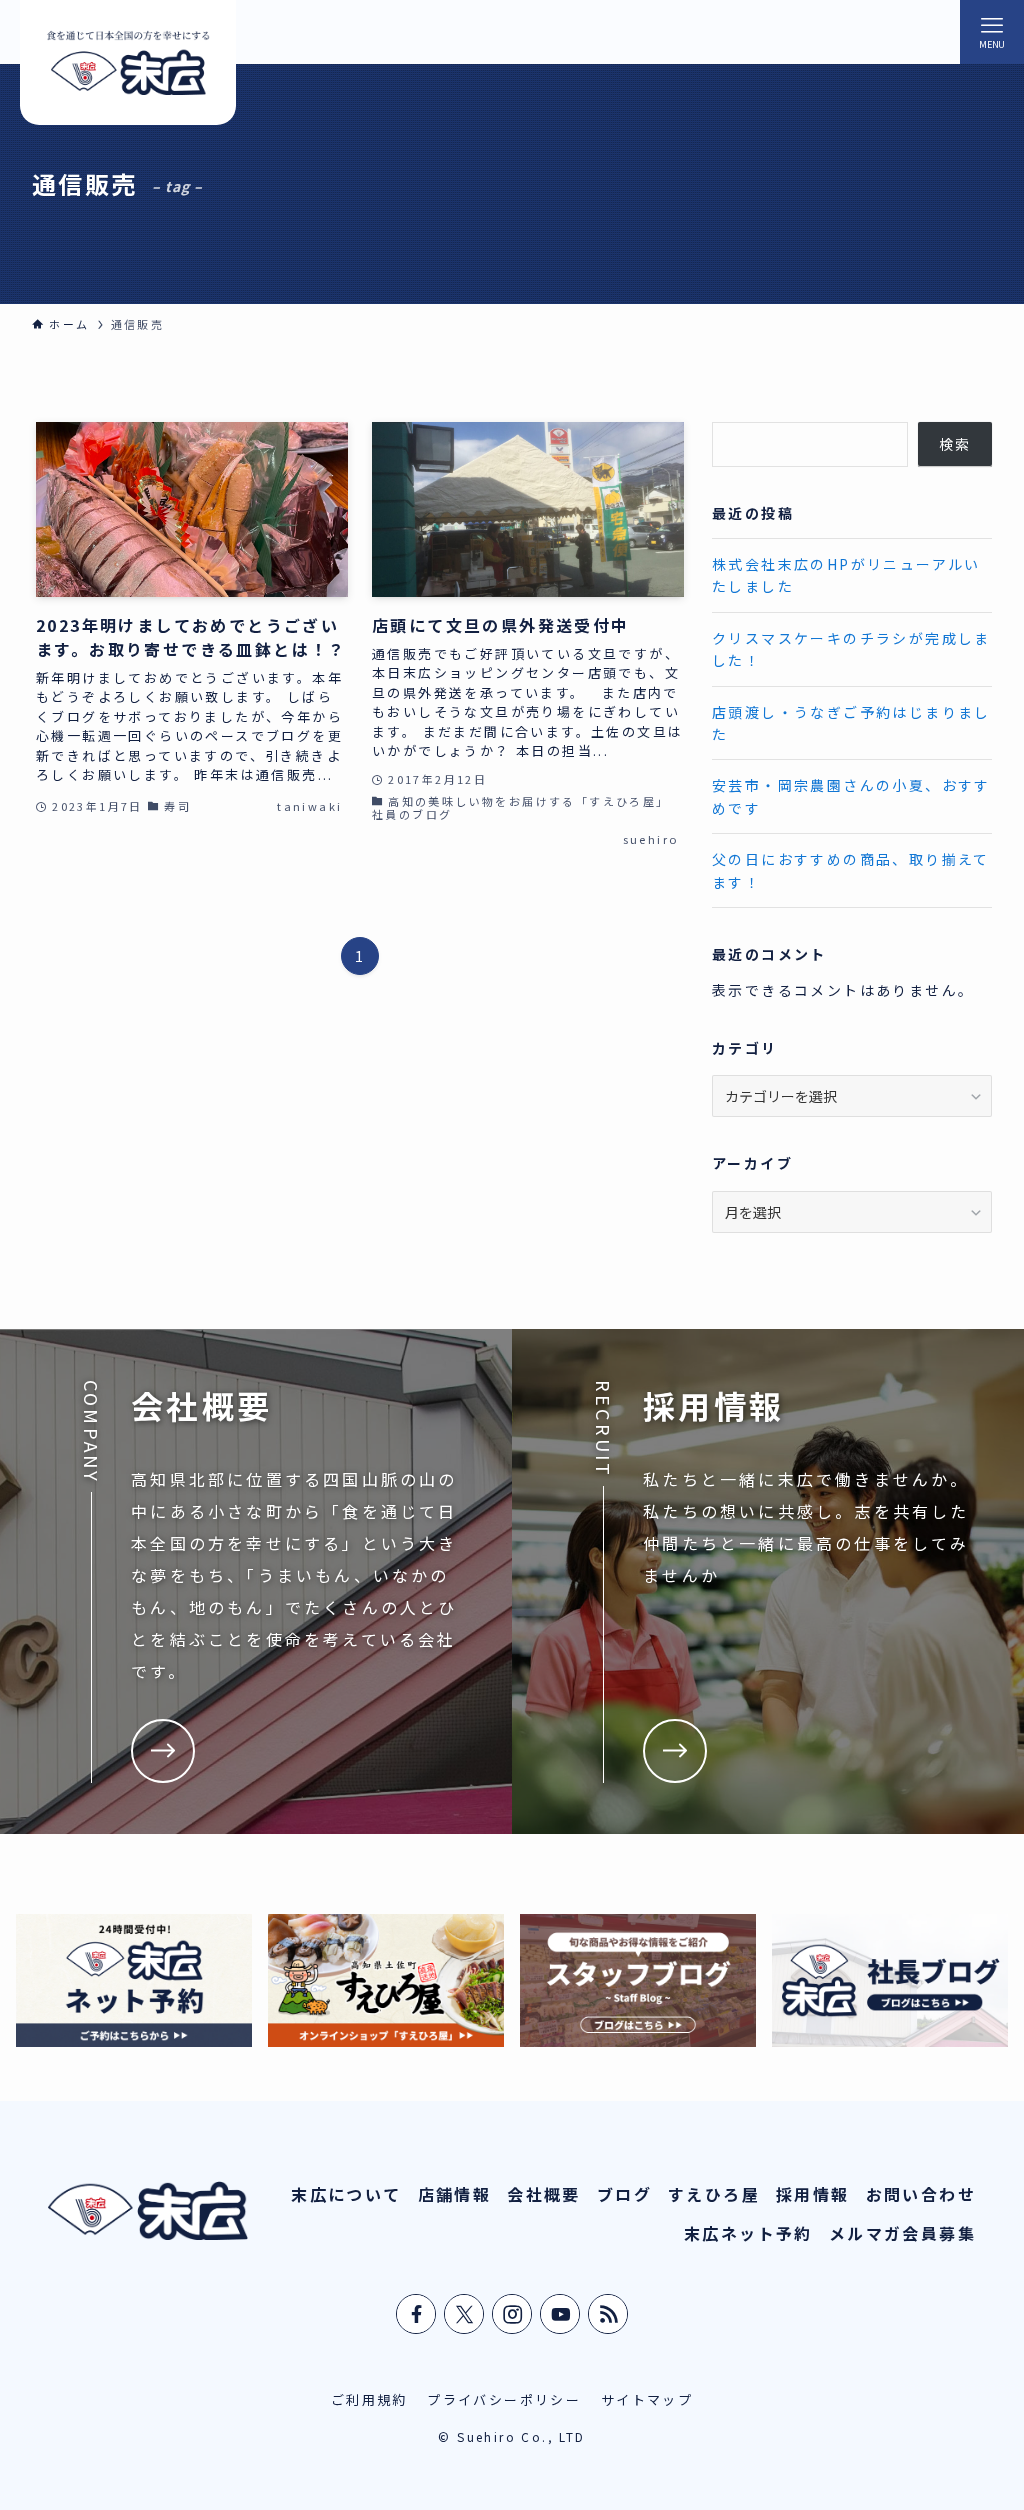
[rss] (609, 2314)
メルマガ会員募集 (902, 2233)
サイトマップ (647, 2399)
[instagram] (513, 2314)
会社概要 (544, 2194)
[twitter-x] (465, 2314)
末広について (346, 2194)
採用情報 (813, 2194)
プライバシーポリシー (504, 2399)
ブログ (624, 2194)
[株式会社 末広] (128, 62)
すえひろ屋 (714, 2194)
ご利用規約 (369, 2399)
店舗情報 (455, 2194)
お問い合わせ (921, 2194)
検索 (955, 444)
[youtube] (561, 2314)
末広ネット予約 (748, 2233)
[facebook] (417, 2314)
